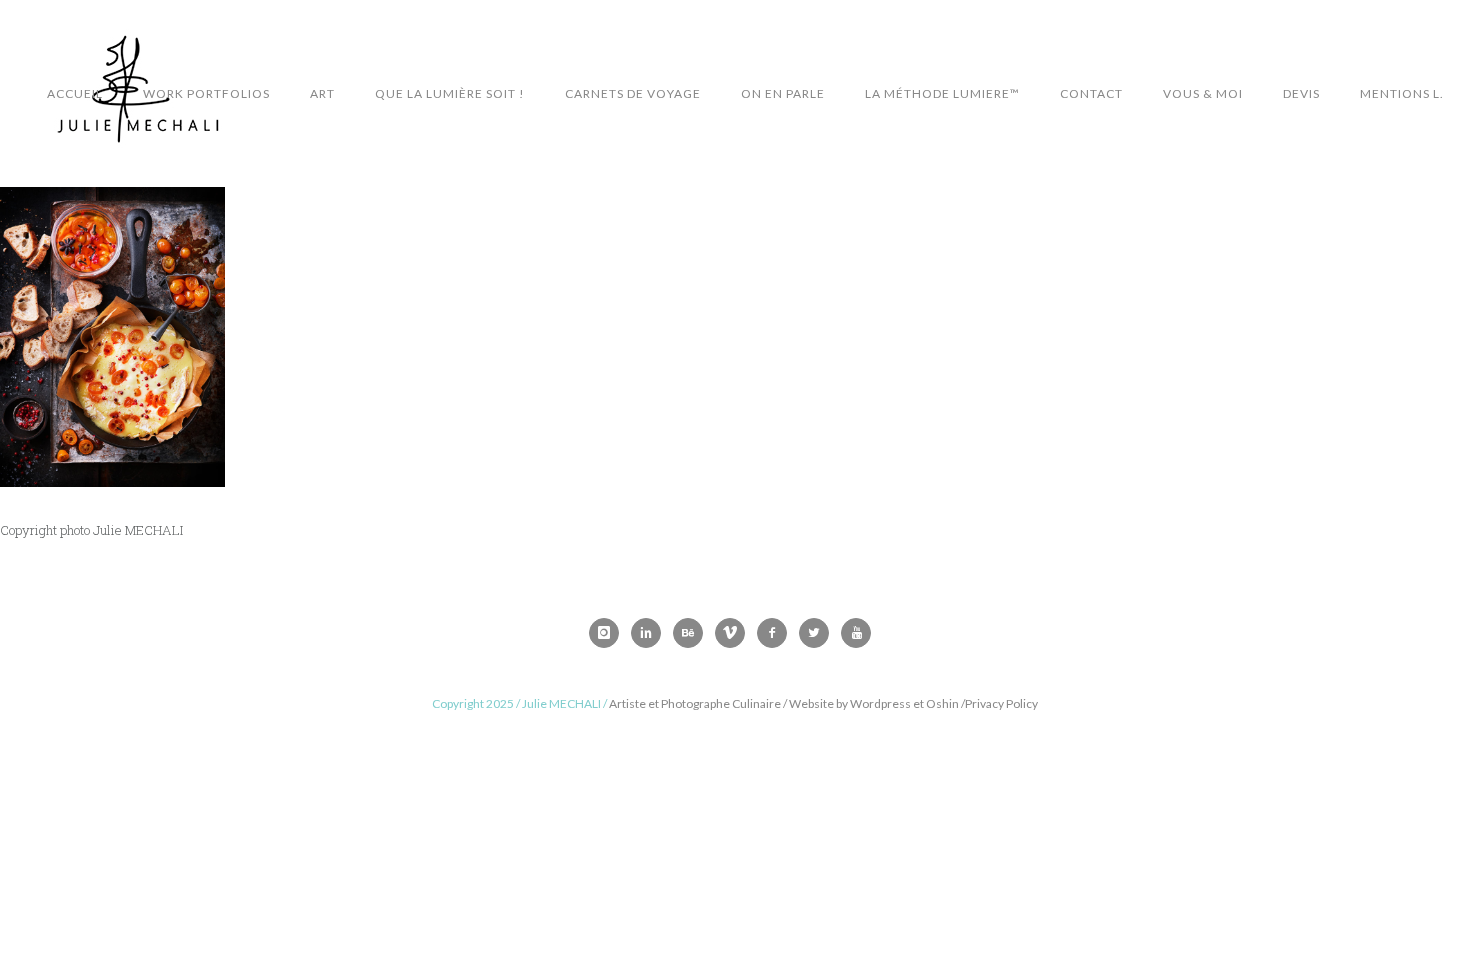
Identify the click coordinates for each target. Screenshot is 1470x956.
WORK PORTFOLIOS (206, 93)
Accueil (75, 93)
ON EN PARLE (783, 93)
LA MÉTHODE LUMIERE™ (942, 93)
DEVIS (1301, 93)
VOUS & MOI (1203, 93)
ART (322, 93)
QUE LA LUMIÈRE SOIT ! (450, 93)
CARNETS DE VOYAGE (633, 93)
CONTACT (1091, 93)
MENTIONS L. (1402, 93)
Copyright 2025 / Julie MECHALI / (520, 703)
